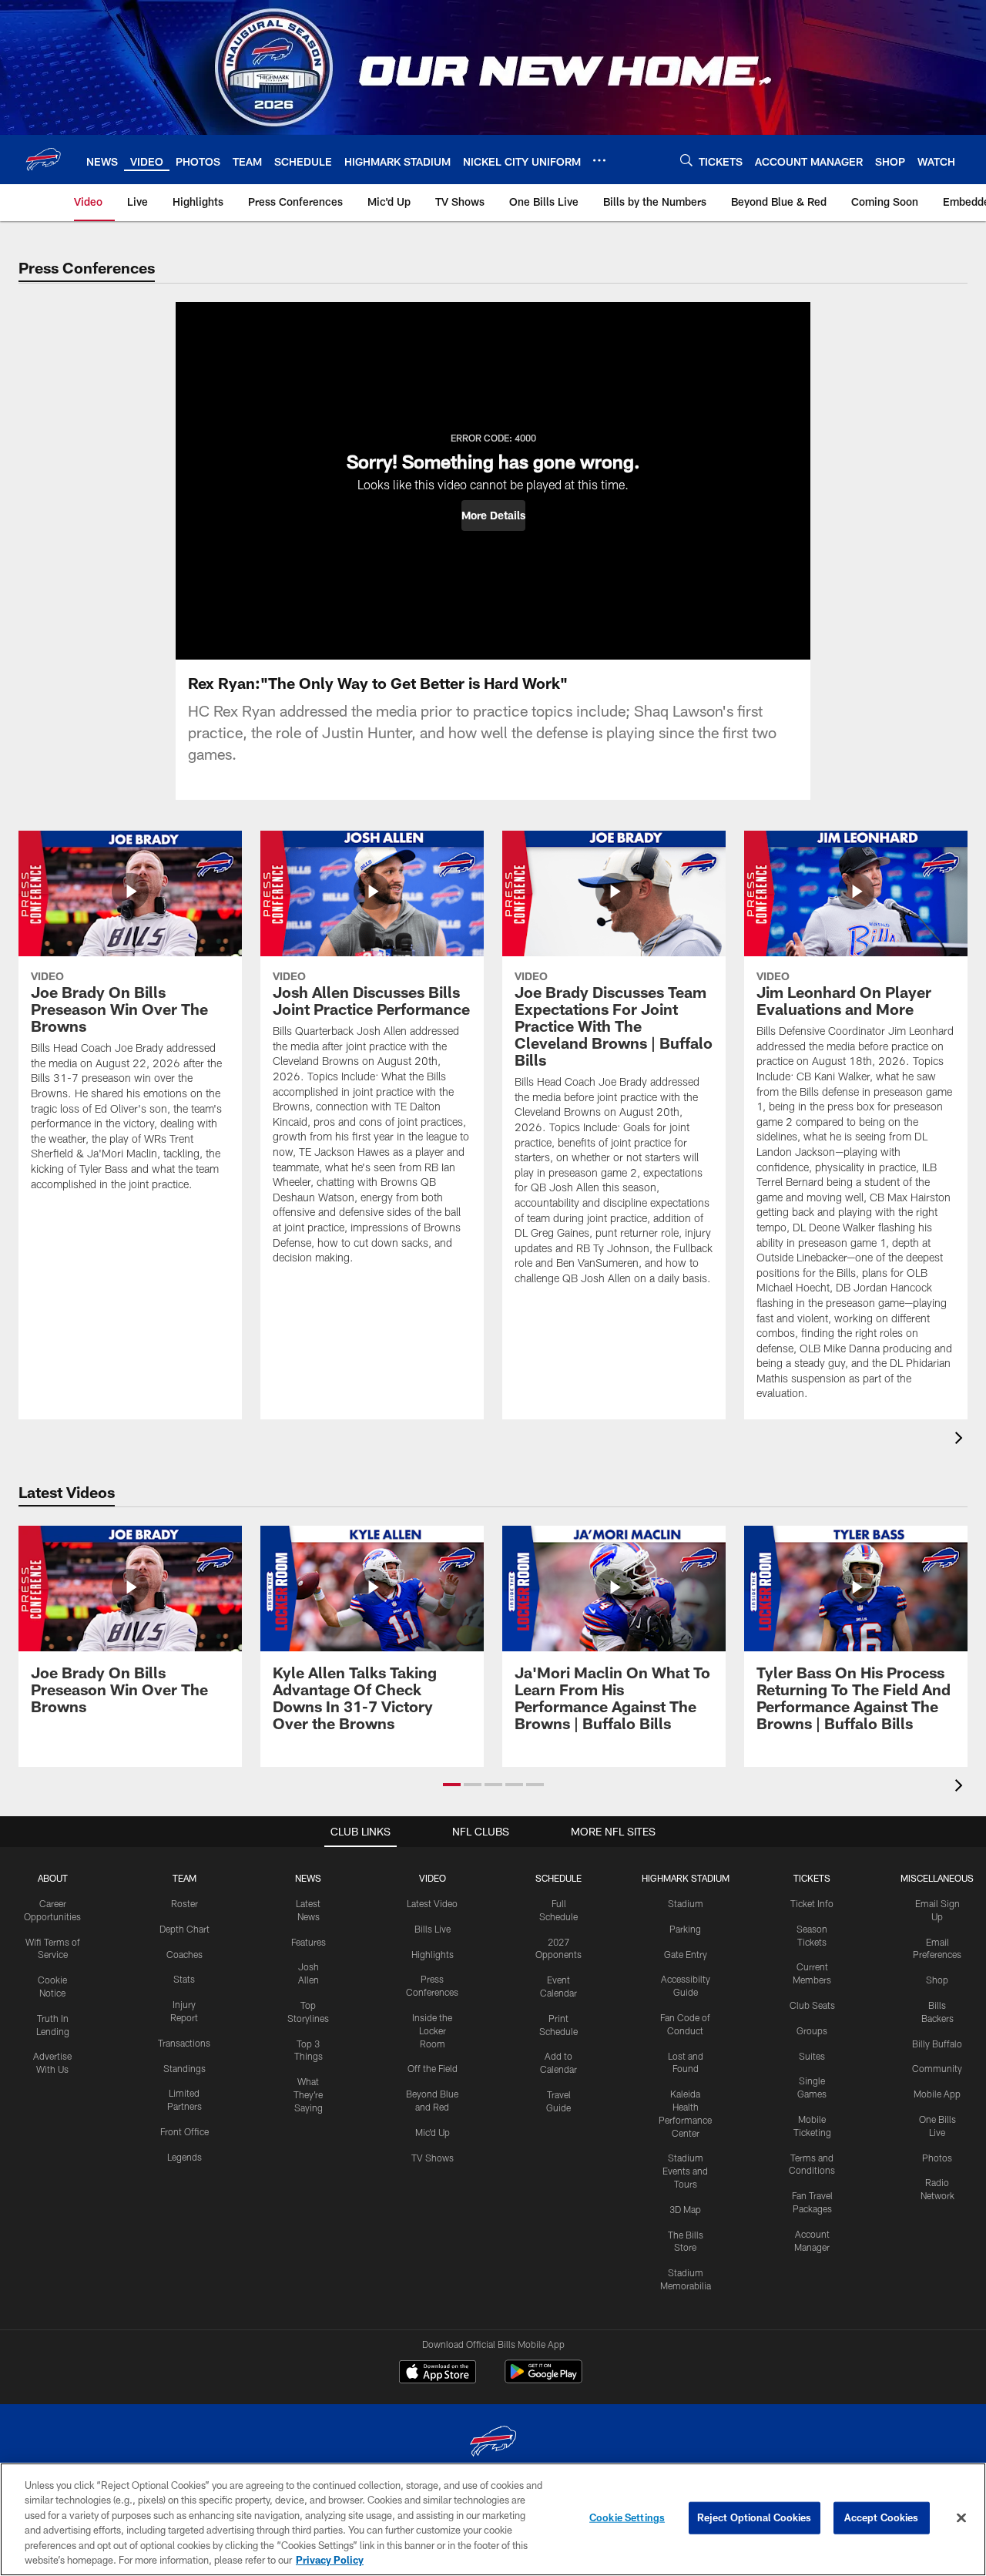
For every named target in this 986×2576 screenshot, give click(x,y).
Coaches (184, 1954)
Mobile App (937, 2094)
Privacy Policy (330, 2560)
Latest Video (432, 1903)
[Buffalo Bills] (493, 2443)
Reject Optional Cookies (755, 2517)
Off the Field (433, 2068)
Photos (937, 2158)
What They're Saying (308, 2094)
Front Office (184, 2131)
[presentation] (961, 1440)
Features (309, 1942)
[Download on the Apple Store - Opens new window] (438, 2373)
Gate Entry (686, 1954)
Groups (812, 2030)
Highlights (433, 1954)
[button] (493, 516)
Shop (937, 1980)
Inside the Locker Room (432, 2030)
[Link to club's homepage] (43, 160)
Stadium (686, 1903)
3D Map (685, 2209)
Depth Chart (184, 1929)
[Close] (961, 2518)
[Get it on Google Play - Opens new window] (543, 2379)
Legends (184, 2157)
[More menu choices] (599, 160)
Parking (685, 1929)
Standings (184, 2068)
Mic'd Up (433, 2132)
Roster (184, 1903)
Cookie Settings (627, 2517)
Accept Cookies (882, 2517)
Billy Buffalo (937, 2044)
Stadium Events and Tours (685, 2171)
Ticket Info (812, 1903)
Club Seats (812, 2005)
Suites (812, 2056)
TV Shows (433, 2158)
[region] (493, 2519)
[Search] (686, 160)
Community (937, 2068)
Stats (184, 1979)
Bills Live (433, 1929)
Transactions (184, 2043)
